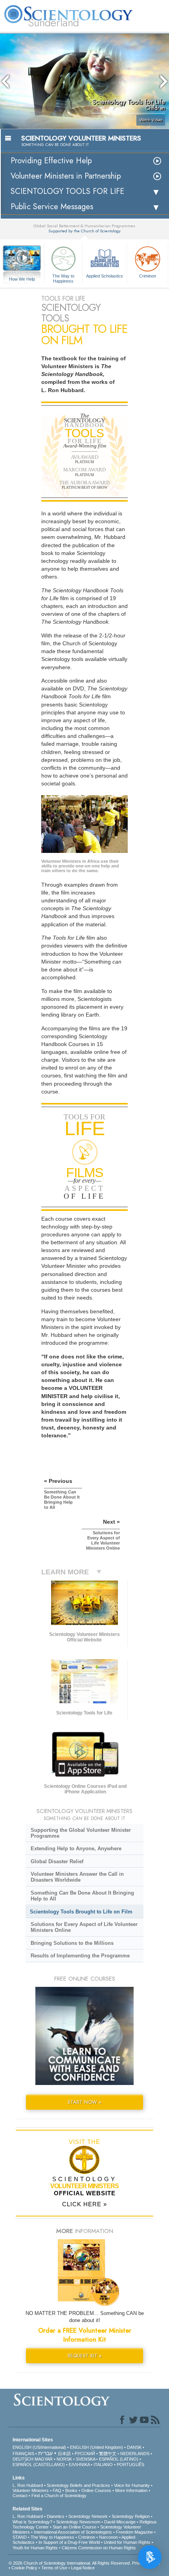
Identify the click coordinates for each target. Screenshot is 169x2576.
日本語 (64, 2454)
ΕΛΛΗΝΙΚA (79, 2465)
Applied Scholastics (105, 276)
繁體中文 (108, 2454)
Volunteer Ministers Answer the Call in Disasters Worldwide (77, 1877)
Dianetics (56, 2516)
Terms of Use (54, 2568)
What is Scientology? (32, 2522)
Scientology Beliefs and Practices (78, 2485)
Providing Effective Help (51, 161)
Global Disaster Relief (57, 1861)
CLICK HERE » (84, 2204)
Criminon (148, 276)
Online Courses (96, 2490)
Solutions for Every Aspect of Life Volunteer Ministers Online (84, 1927)
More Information (131, 2490)
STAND (20, 2537)
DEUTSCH (23, 2459)
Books (71, 2490)
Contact (20, 2496)
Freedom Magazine (134, 2532)
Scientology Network (88, 2516)
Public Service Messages (52, 207)
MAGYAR (44, 2459)
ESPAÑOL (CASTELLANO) (39, 2465)
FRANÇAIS (23, 2454)
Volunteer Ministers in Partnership (66, 176)
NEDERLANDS (135, 2454)
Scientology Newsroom (78, 2522)
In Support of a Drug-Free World (69, 2542)
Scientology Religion (131, 2516)
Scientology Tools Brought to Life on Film (81, 1912)
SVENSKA (85, 2459)
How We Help (22, 279)
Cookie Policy (24, 2568)
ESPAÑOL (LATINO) (119, 2459)
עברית (45, 2453)
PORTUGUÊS (130, 2465)
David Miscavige (120, 2522)
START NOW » (84, 2102)
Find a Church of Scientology (59, 2496)
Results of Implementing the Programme (80, 1956)
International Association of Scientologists (73, 2532)
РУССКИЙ (85, 2454)
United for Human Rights (127, 2542)
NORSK (64, 2459)
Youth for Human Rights (35, 2548)
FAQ (57, 2490)
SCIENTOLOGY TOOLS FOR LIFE (67, 191)
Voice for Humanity (132, 2485)
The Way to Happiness (63, 278)
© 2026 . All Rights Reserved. (70, 2563)
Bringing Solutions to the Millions (72, 1943)
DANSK (134, 2447)
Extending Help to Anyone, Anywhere (76, 1848)
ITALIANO (103, 2465)
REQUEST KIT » (85, 2356)
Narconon (108, 2537)
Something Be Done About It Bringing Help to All (82, 1896)
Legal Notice (83, 2568)
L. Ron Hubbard (28, 2485)
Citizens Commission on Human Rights (99, 2548)
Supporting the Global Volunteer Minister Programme (81, 1833)
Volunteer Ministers (31, 2490)
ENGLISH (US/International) (39, 2447)
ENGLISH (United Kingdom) (96, 2447)
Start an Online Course (74, 2527)
